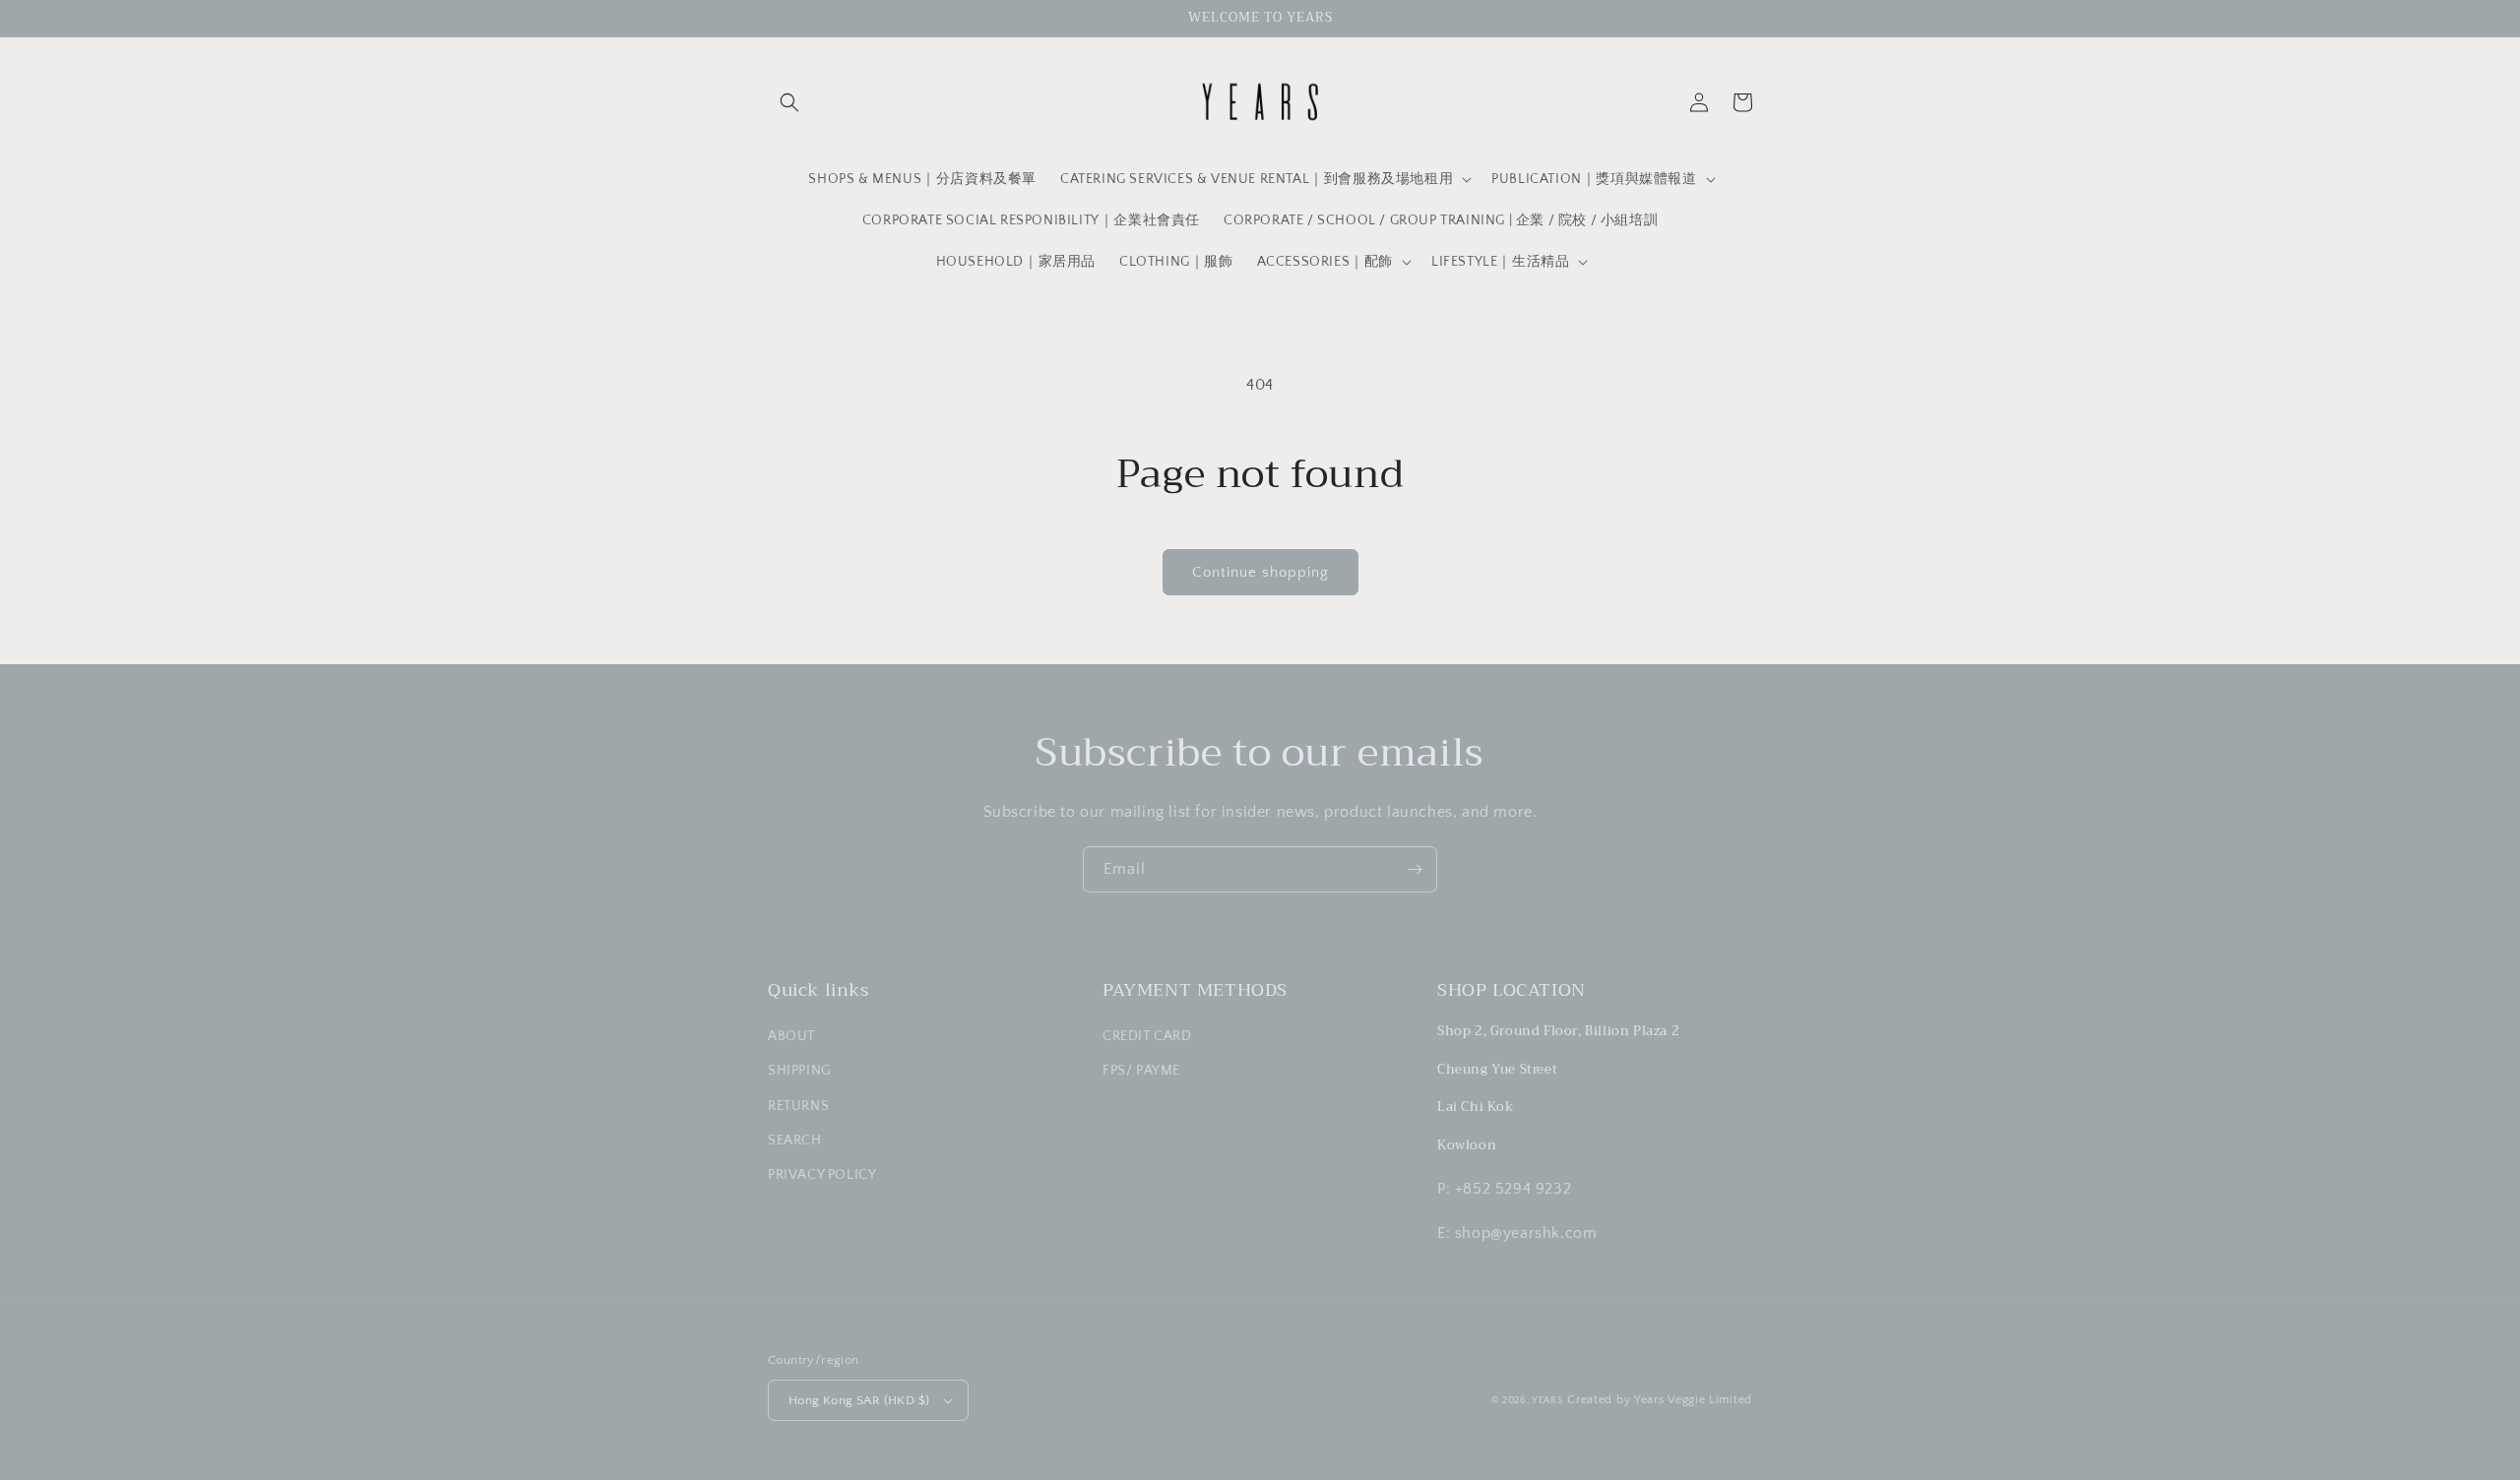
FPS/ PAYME (1141, 1071)
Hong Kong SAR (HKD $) (859, 1400)
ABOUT (791, 1036)
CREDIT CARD (1147, 1036)
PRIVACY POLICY (822, 1175)
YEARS (1548, 1401)
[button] (789, 102)
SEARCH (795, 1141)
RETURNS (798, 1106)
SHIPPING (799, 1071)
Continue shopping (1260, 572)
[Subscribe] (1415, 869)
